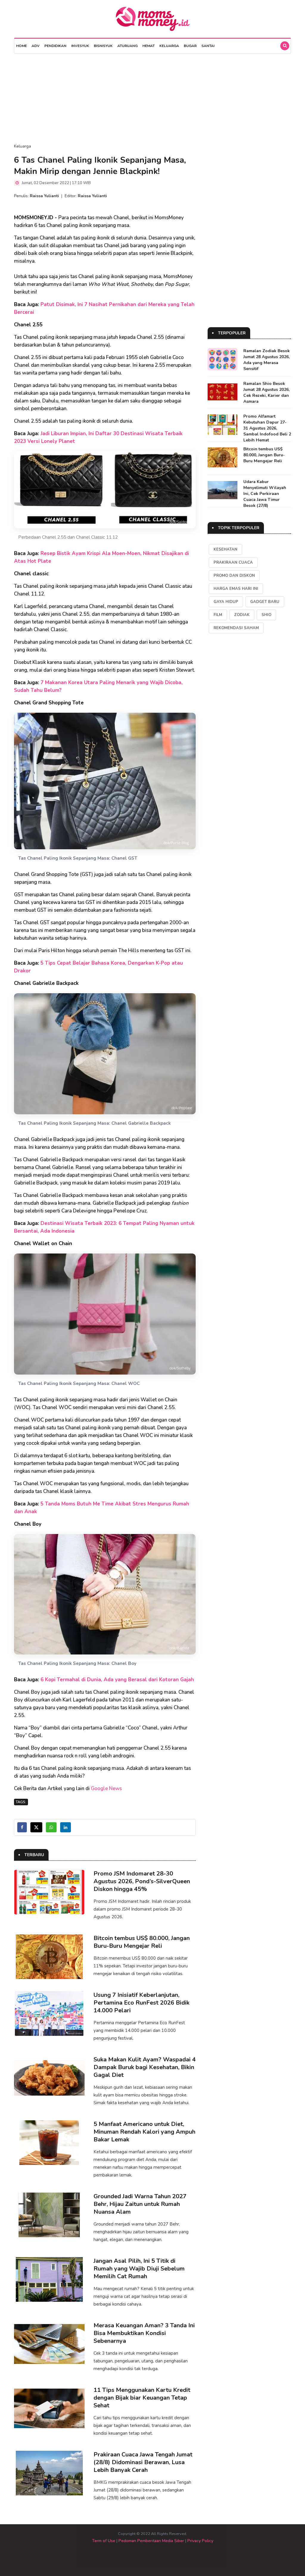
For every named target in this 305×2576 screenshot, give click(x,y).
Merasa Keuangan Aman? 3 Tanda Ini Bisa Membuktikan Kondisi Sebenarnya (144, 2333)
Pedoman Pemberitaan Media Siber (151, 2541)
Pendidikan (55, 46)
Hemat (148, 46)
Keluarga (169, 46)
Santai (208, 46)
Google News (106, 1788)
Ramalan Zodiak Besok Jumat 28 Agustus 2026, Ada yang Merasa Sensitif (267, 360)
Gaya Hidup (226, 602)
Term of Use (104, 2541)
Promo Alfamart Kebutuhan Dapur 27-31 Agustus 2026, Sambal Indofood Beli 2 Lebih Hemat (267, 428)
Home (21, 46)
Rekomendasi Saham (236, 628)
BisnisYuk (103, 46)
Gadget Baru (265, 602)
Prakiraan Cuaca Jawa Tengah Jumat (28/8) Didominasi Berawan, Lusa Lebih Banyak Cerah (143, 2462)
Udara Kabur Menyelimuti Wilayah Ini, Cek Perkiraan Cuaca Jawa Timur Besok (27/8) (265, 494)
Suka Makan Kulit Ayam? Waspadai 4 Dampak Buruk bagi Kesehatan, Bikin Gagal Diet (145, 2067)
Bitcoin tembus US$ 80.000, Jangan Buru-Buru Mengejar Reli (142, 1942)
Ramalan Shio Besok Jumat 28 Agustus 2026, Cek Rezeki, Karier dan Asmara (266, 392)
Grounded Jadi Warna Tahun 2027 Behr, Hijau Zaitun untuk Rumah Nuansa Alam (140, 2204)
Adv (36, 46)
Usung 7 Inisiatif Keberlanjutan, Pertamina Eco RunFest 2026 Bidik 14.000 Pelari (141, 2003)
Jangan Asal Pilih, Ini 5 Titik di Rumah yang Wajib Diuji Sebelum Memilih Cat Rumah (139, 2269)
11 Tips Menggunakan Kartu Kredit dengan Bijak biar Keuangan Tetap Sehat (142, 2398)
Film (218, 615)
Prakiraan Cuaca (233, 562)
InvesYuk (80, 46)
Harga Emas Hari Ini (236, 589)
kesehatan (225, 549)
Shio (266, 615)
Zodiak (242, 615)
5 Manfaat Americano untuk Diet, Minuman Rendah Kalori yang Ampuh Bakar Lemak (144, 2132)
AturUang (127, 46)
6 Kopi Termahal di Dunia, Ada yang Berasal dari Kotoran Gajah (117, 1680)
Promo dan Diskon (234, 576)
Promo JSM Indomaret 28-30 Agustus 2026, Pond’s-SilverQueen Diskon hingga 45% (142, 1881)
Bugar (190, 46)
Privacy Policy (200, 2541)
